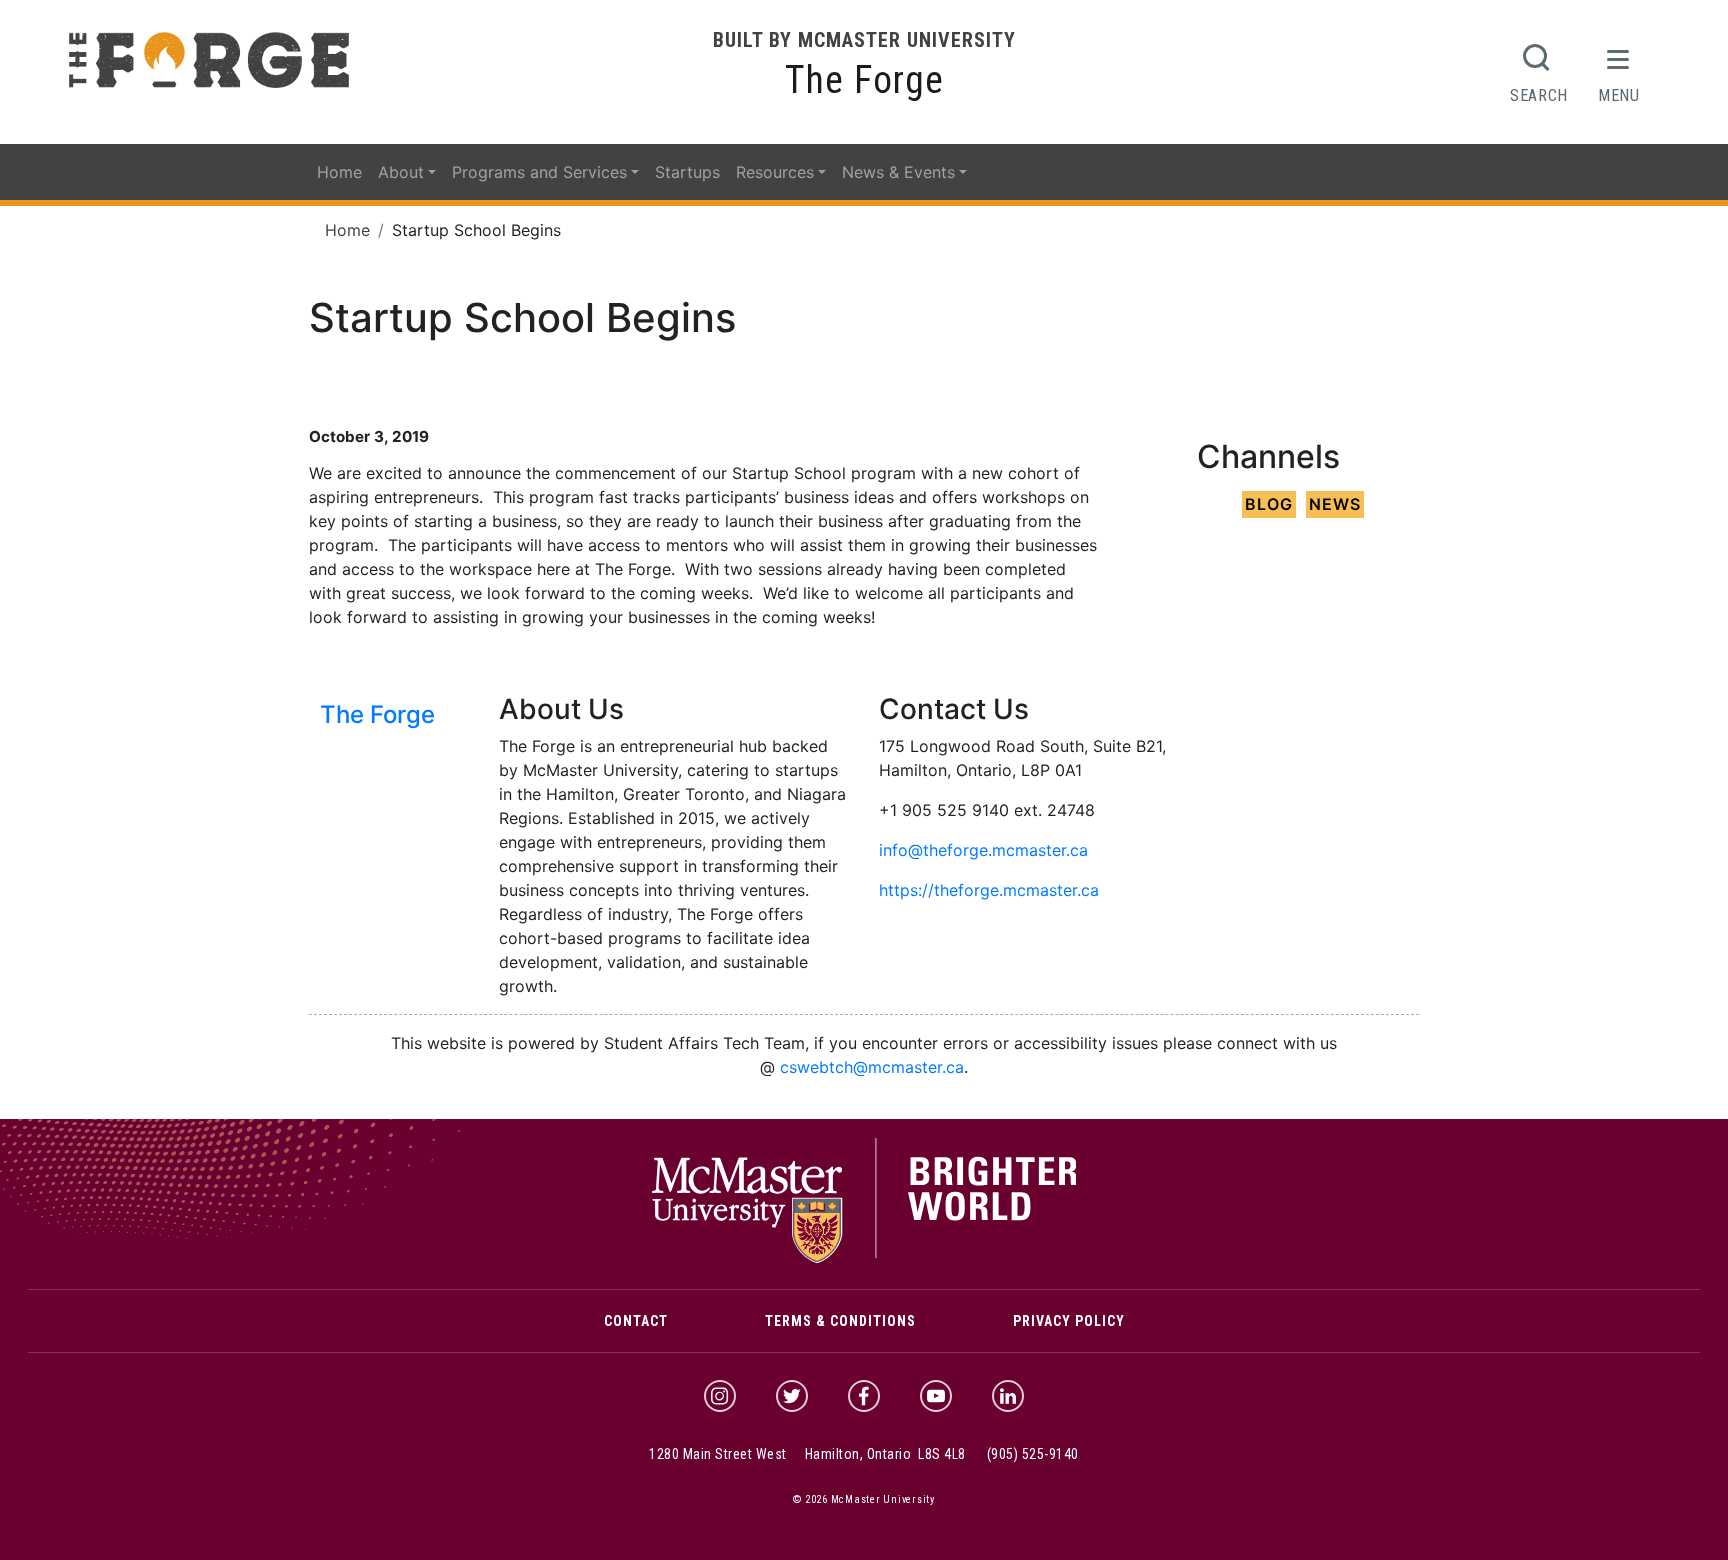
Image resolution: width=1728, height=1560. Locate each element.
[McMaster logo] (864, 1259)
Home (347, 230)
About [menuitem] (401, 172)
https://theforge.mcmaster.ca (989, 890)
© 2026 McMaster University (864, 1499)
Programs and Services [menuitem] (539, 172)
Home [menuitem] (339, 172)
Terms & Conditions (840, 1321)
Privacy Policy (1069, 1321)
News (1335, 504)
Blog (1269, 504)
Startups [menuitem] (687, 172)
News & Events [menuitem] (898, 172)
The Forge (864, 80)
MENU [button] (1619, 95)
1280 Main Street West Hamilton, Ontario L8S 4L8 (807, 1454)
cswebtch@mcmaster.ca (872, 1067)
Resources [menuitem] (775, 172)
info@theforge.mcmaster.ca (983, 850)
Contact (636, 1321)
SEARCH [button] (1539, 95)
